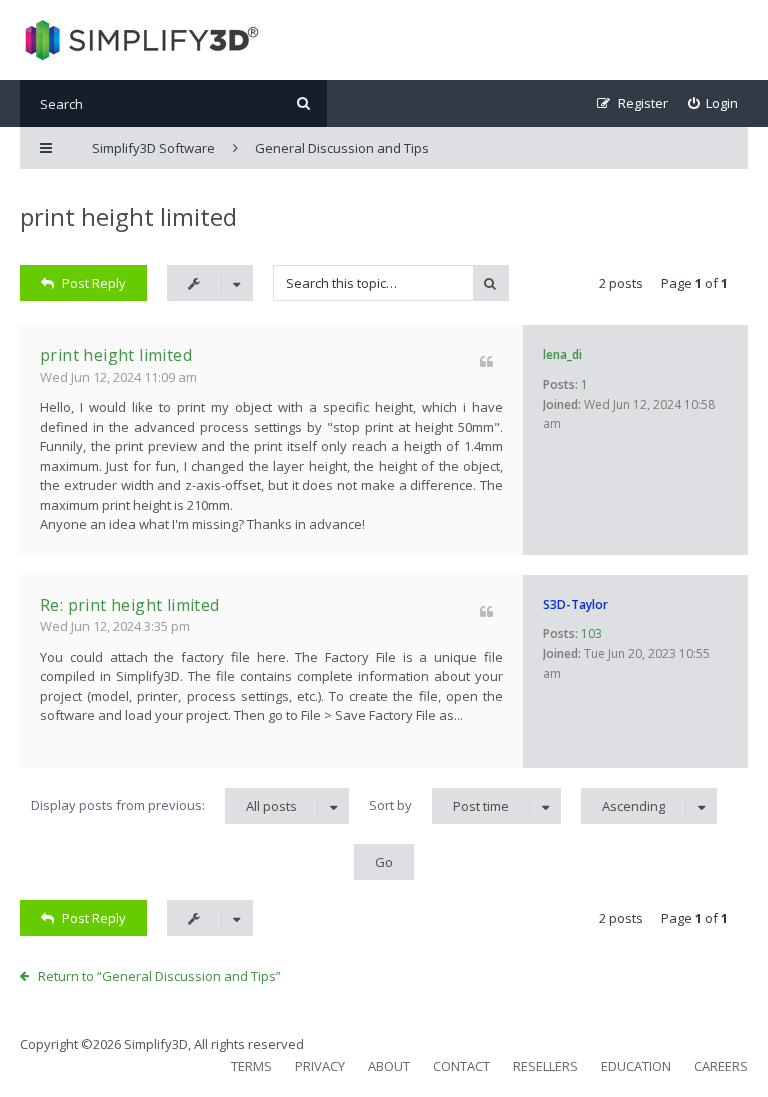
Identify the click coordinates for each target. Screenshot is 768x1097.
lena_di (562, 354)
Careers (721, 1066)
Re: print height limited (130, 605)
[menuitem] (713, 103)
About (389, 1066)
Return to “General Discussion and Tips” (159, 976)
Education (636, 1066)
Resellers (545, 1066)
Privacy (320, 1066)
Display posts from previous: (164, 805)
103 (591, 633)
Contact (461, 1066)
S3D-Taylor (575, 604)
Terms (251, 1066)
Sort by (439, 805)
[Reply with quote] (486, 361)
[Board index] (139, 40)
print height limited (128, 216)
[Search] (303, 103)
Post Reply (94, 283)
